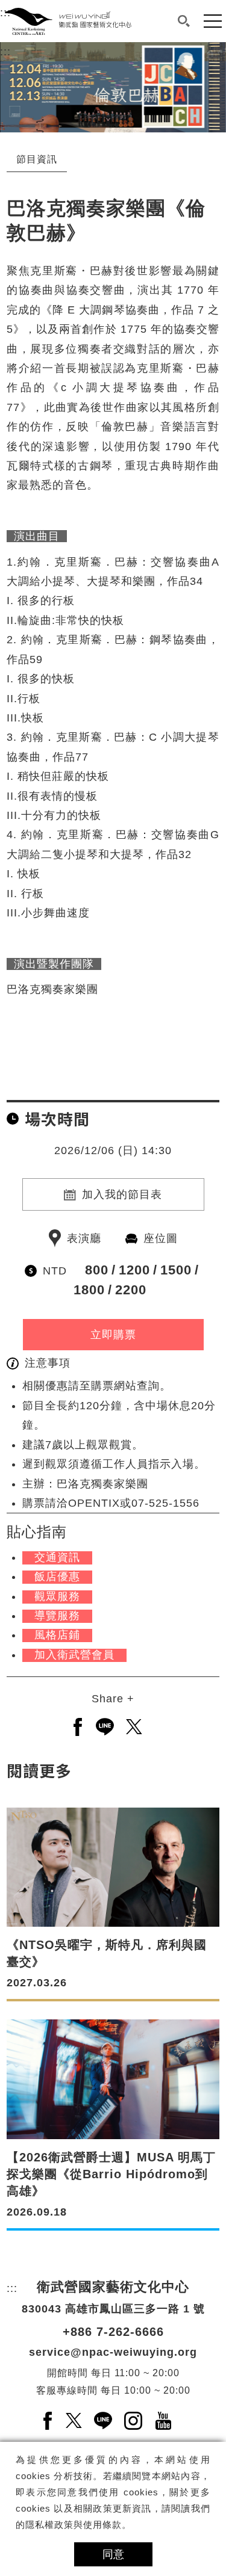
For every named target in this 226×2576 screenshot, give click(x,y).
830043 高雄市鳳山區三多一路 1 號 (113, 2309)
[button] (184, 21)
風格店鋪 (57, 1635)
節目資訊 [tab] (37, 159)
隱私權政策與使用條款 (74, 2525)
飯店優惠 (57, 1577)
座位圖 (161, 1238)
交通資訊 (57, 1557)
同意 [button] (113, 2554)
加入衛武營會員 (74, 1655)
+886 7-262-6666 (113, 2332)
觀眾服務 (57, 1596)
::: (5, 52)
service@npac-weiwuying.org (113, 2352)
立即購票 (113, 1335)
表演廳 (84, 1238)
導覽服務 (57, 1616)
